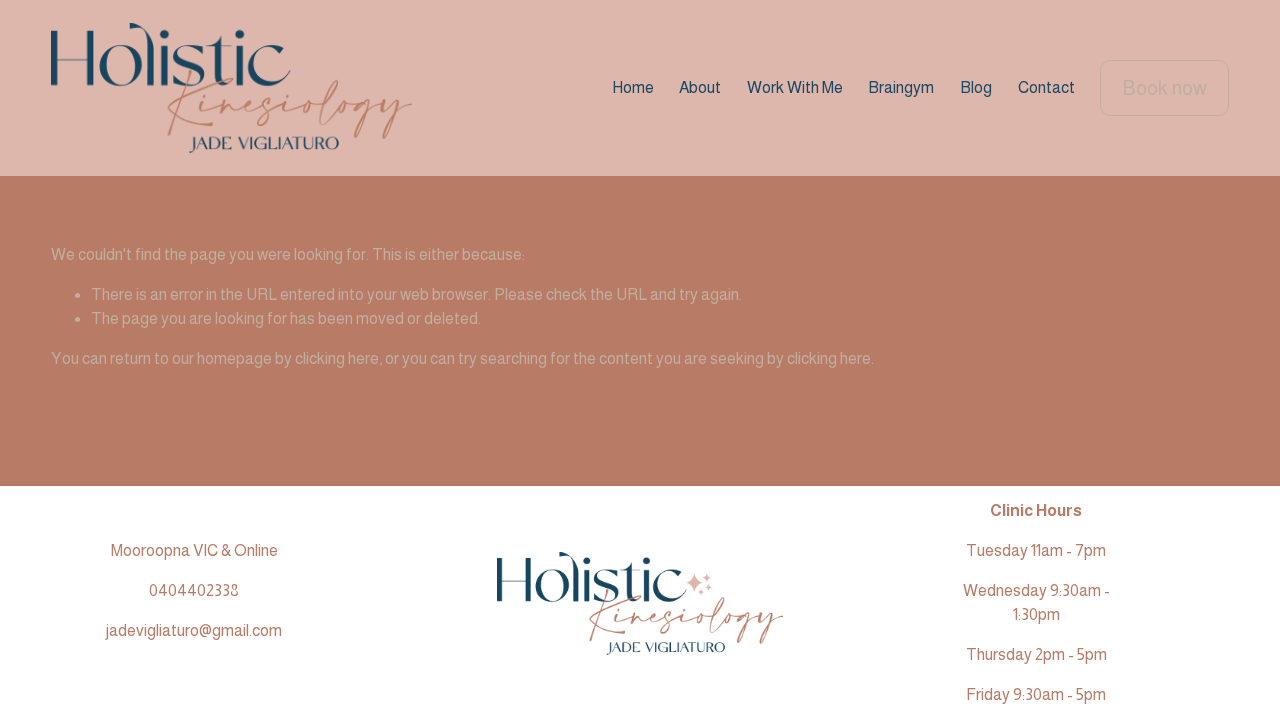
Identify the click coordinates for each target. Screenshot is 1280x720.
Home (633, 87)
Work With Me (795, 87)
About (700, 87)
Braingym (901, 87)
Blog (976, 87)
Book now (1164, 88)
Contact (1046, 87)
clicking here (337, 358)
